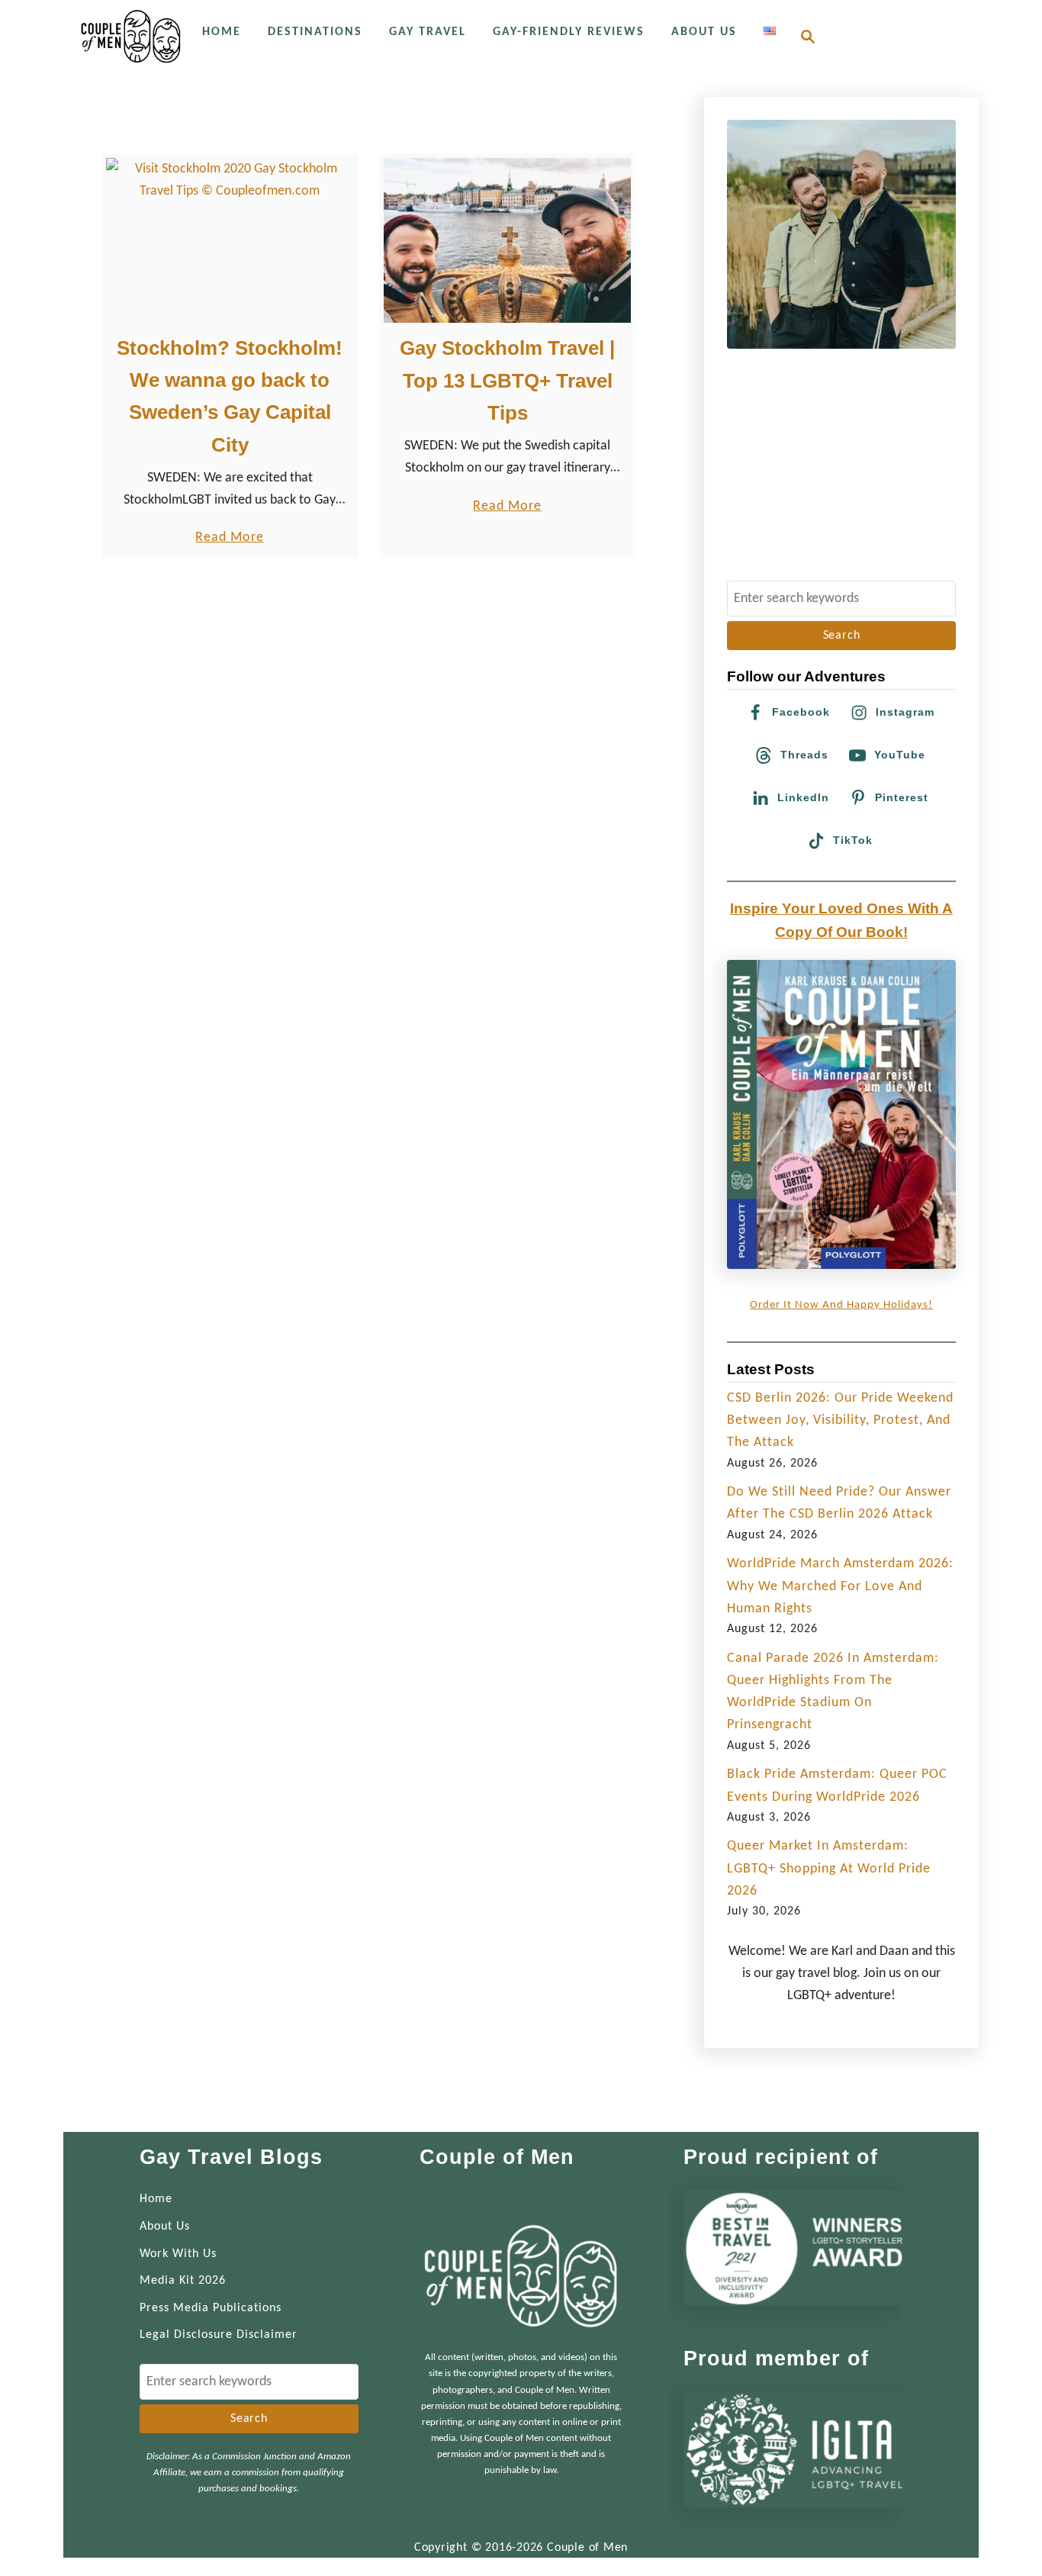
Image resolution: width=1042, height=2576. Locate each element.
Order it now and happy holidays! (841, 1305)
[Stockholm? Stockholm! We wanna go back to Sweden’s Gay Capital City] (230, 240)
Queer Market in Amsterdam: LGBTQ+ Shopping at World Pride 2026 (829, 1869)
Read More (229, 539)
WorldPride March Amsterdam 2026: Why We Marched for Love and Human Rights (840, 1586)
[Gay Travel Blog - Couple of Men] (131, 36)
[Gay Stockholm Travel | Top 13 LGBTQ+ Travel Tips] (508, 240)
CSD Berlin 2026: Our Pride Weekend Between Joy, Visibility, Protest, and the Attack (840, 1421)
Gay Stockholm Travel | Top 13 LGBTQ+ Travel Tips (507, 380)
